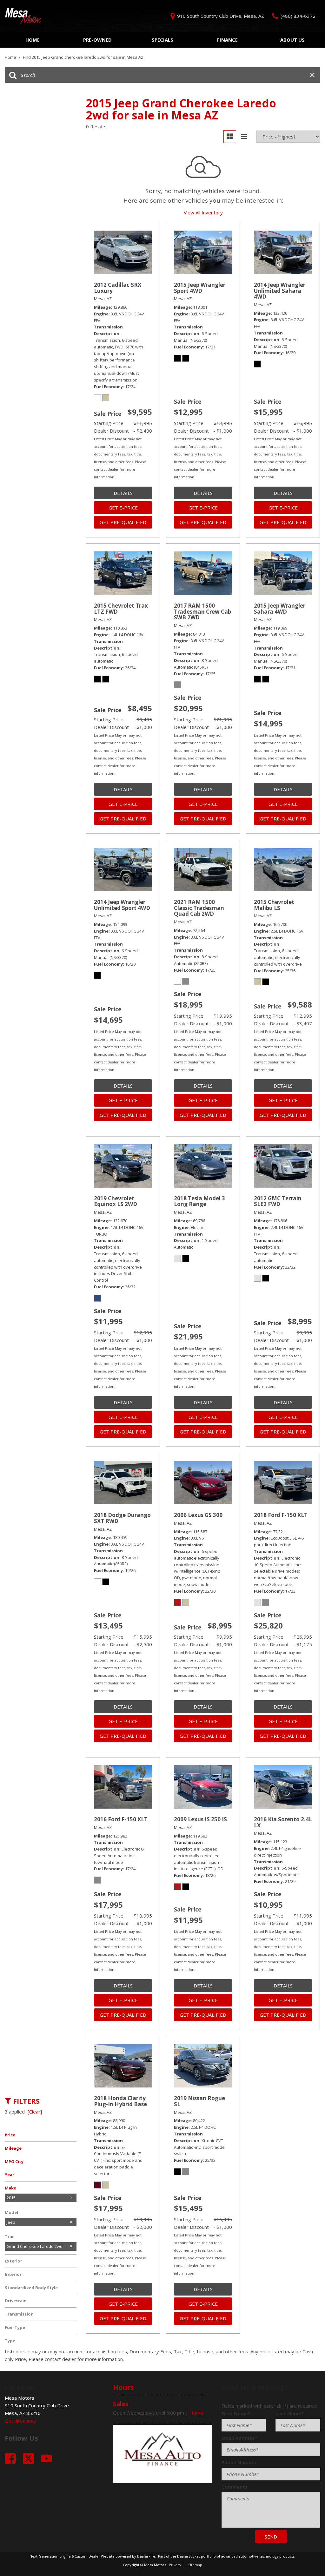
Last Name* (290, 2413)
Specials (162, 40)
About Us (292, 40)
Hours (196, 2413)
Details (123, 493)
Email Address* (239, 2438)
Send (271, 2537)
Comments (235, 2487)
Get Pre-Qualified (123, 522)
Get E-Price (123, 508)
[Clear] (35, 2112)
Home (33, 40)
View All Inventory (203, 212)
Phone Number (239, 2462)
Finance (227, 40)
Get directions (20, 2421)
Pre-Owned (97, 40)
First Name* (236, 2413)
